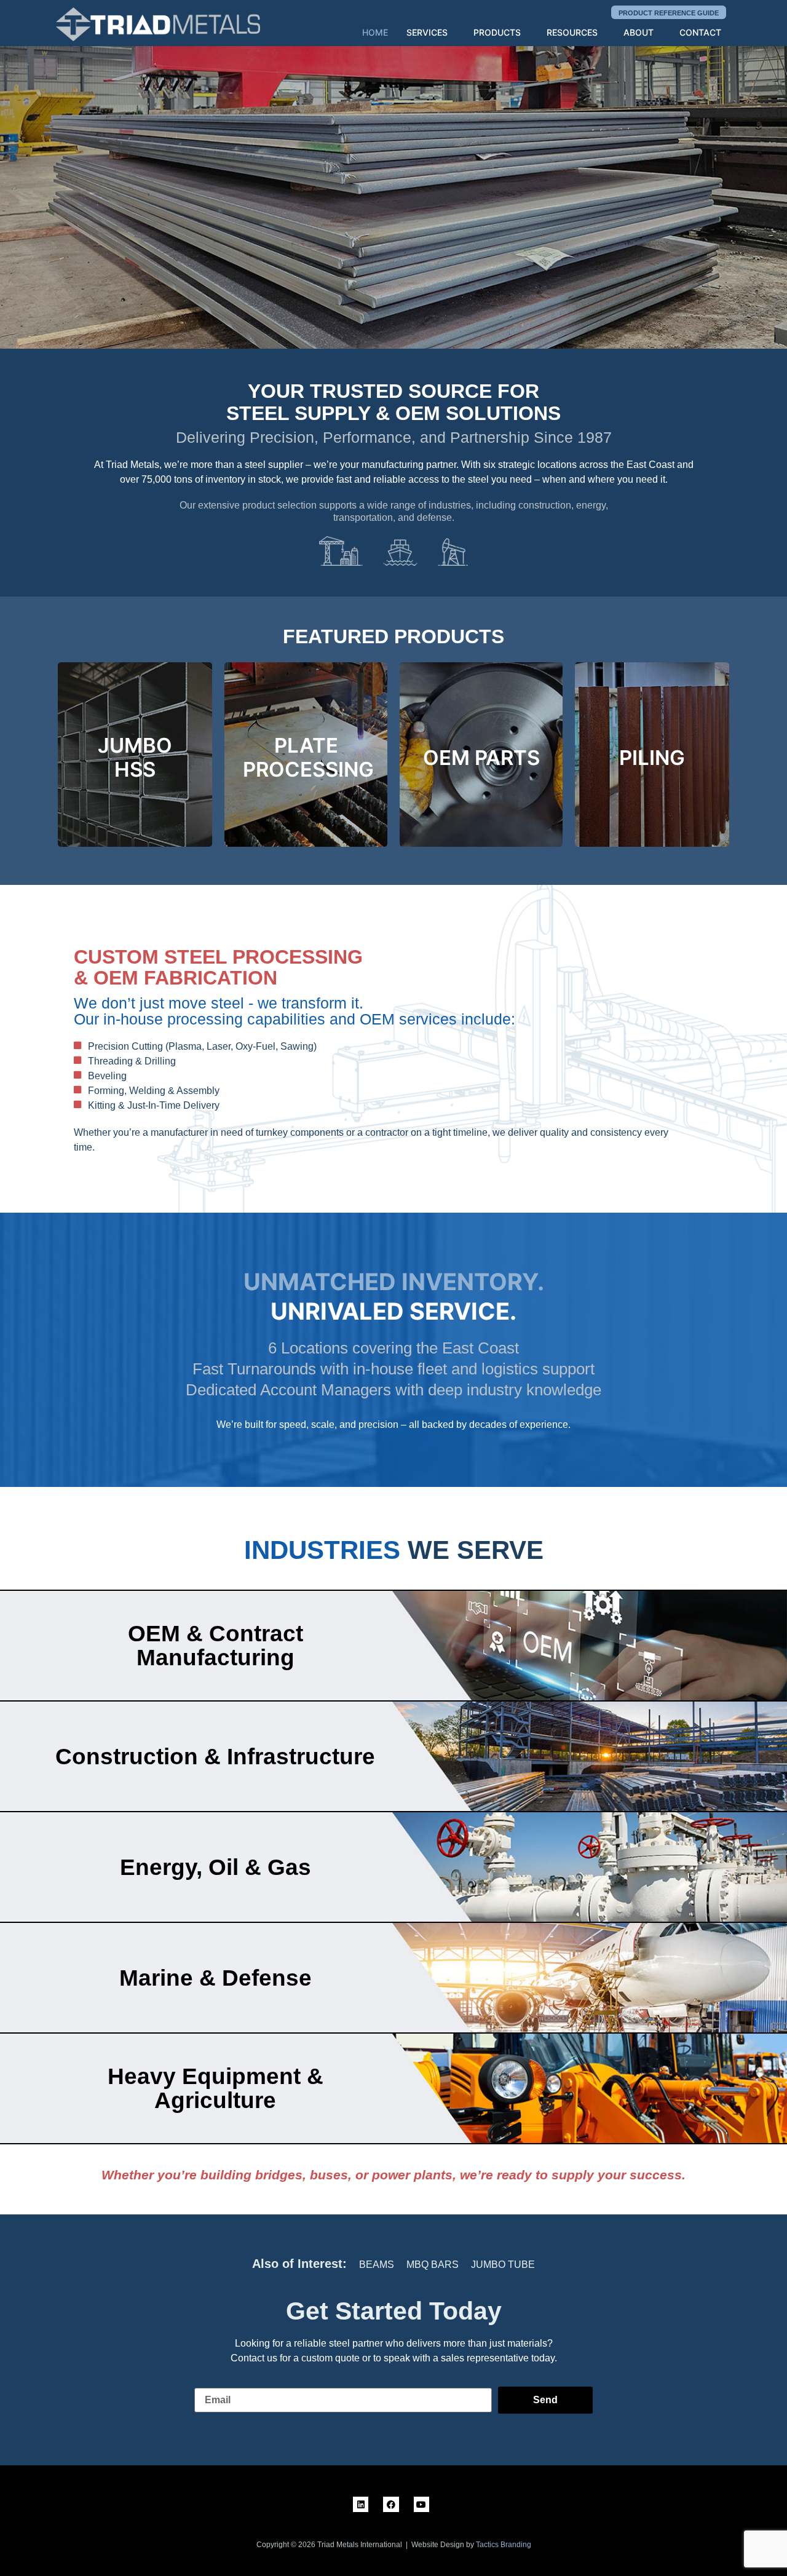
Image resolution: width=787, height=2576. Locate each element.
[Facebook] (391, 2504)
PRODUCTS (497, 32)
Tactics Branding (504, 2545)
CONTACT (700, 32)
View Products (114, 192)
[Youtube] (421, 2504)
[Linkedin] (361, 2504)
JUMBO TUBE (503, 2265)
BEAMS (377, 2265)
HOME (375, 32)
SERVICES (427, 32)
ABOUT (639, 32)
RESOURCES (572, 32)
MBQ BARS (433, 2265)
